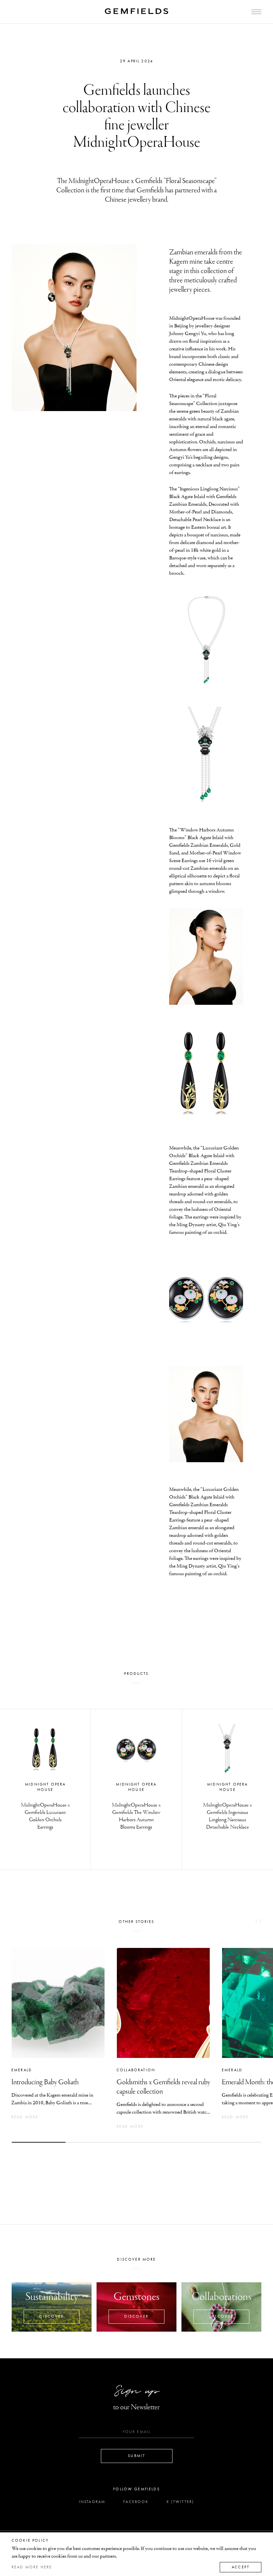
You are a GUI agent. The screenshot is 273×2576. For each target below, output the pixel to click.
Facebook (136, 2502)
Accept (241, 2567)
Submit (136, 2456)
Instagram (92, 2502)
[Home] (136, 11)
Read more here (32, 2567)
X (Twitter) (180, 2502)
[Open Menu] (256, 12)
